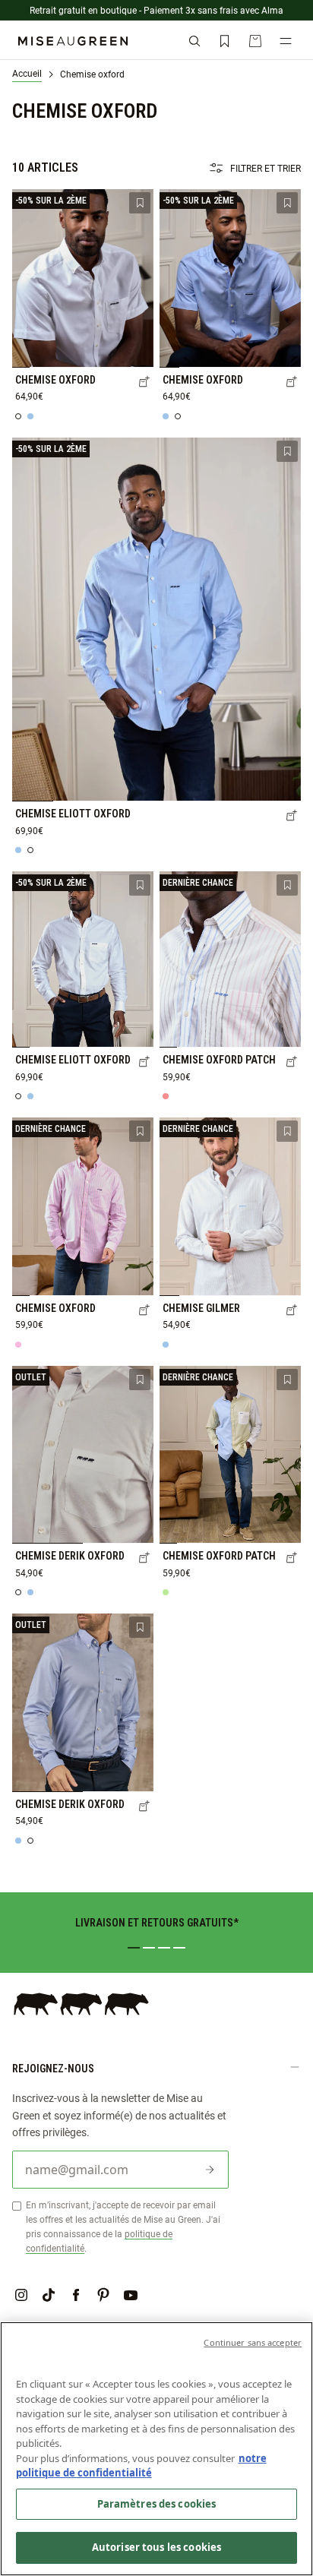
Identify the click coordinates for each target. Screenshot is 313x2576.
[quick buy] (144, 383)
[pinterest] (103, 2295)
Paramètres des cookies (157, 2504)
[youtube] (131, 2295)
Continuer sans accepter (253, 2342)
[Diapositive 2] (149, 1948)
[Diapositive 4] (179, 1948)
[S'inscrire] (210, 2170)
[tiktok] (49, 2295)
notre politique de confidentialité (141, 2466)
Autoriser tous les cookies (156, 2547)
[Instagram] (21, 2295)
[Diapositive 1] (134, 1948)
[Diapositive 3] (164, 1948)
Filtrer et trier (266, 168)
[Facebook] (76, 2295)
